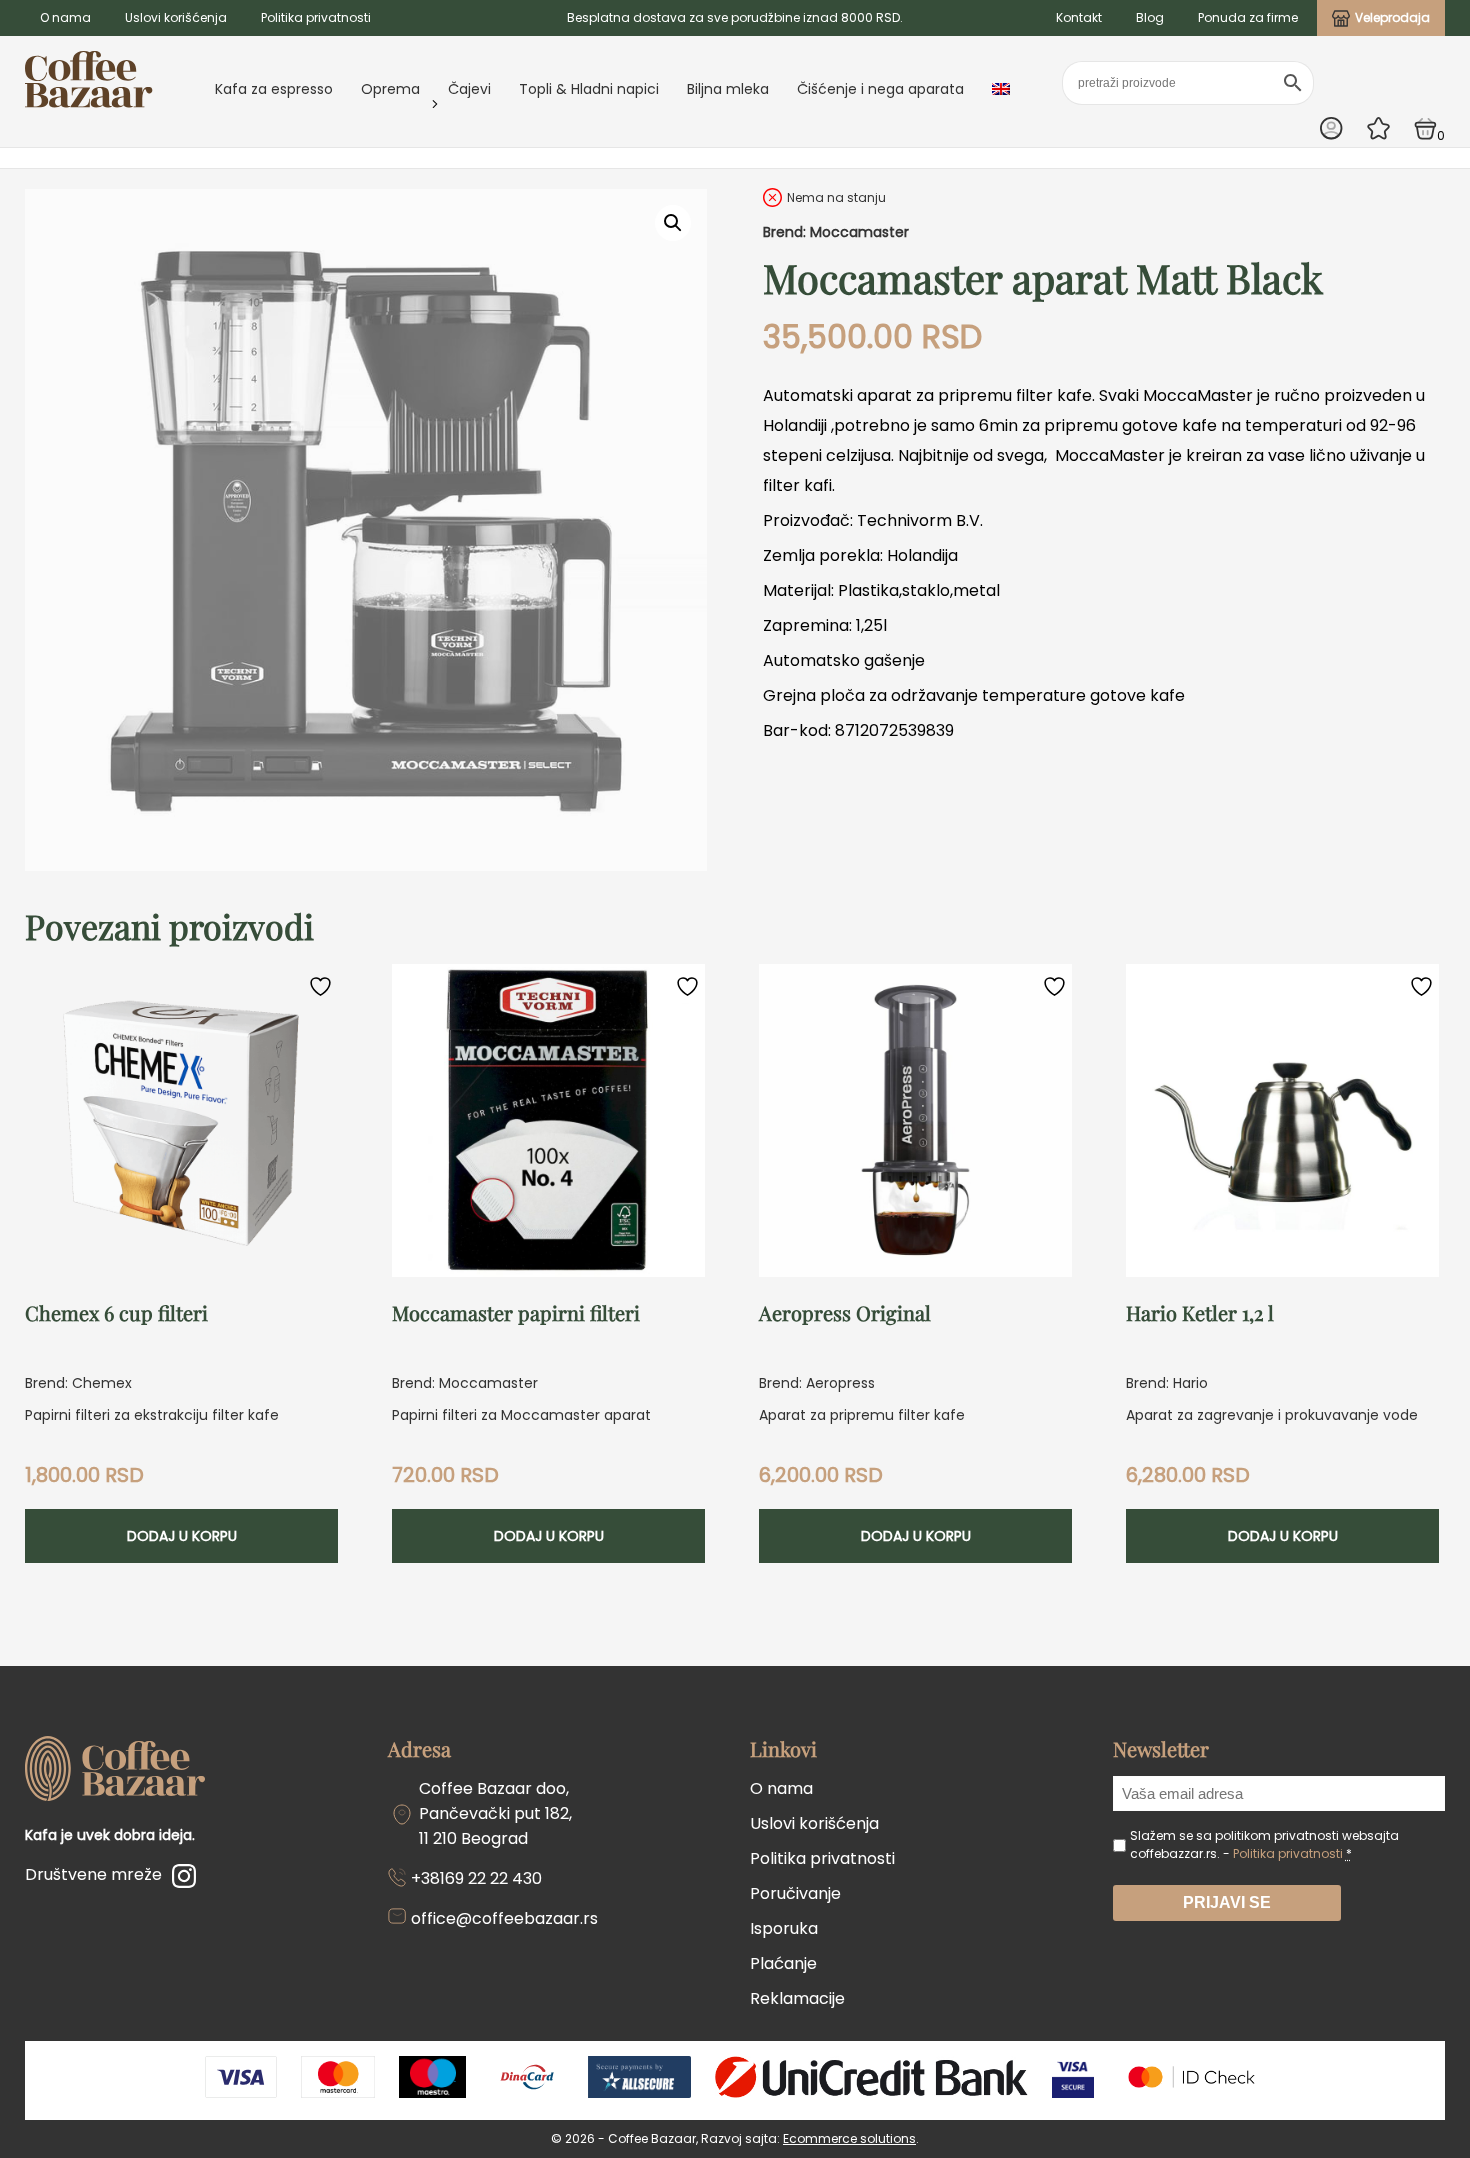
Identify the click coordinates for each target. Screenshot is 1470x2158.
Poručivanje (795, 1893)
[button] (673, 223)
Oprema (390, 89)
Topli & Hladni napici (589, 89)
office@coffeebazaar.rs (504, 1918)
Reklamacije (797, 1998)
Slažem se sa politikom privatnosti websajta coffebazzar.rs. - (1264, 1844)
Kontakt (1079, 17)
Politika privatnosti (316, 17)
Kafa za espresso (274, 89)
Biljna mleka (728, 89)
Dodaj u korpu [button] (182, 1536)
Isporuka (784, 1928)
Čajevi (469, 89)
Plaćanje (783, 1963)
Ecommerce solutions (849, 2138)
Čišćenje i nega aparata (880, 89)
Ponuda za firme (1248, 17)
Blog (1150, 17)
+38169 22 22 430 (476, 1878)
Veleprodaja (1392, 17)
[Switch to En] (1001, 89)
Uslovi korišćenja (176, 17)
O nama (65, 17)
